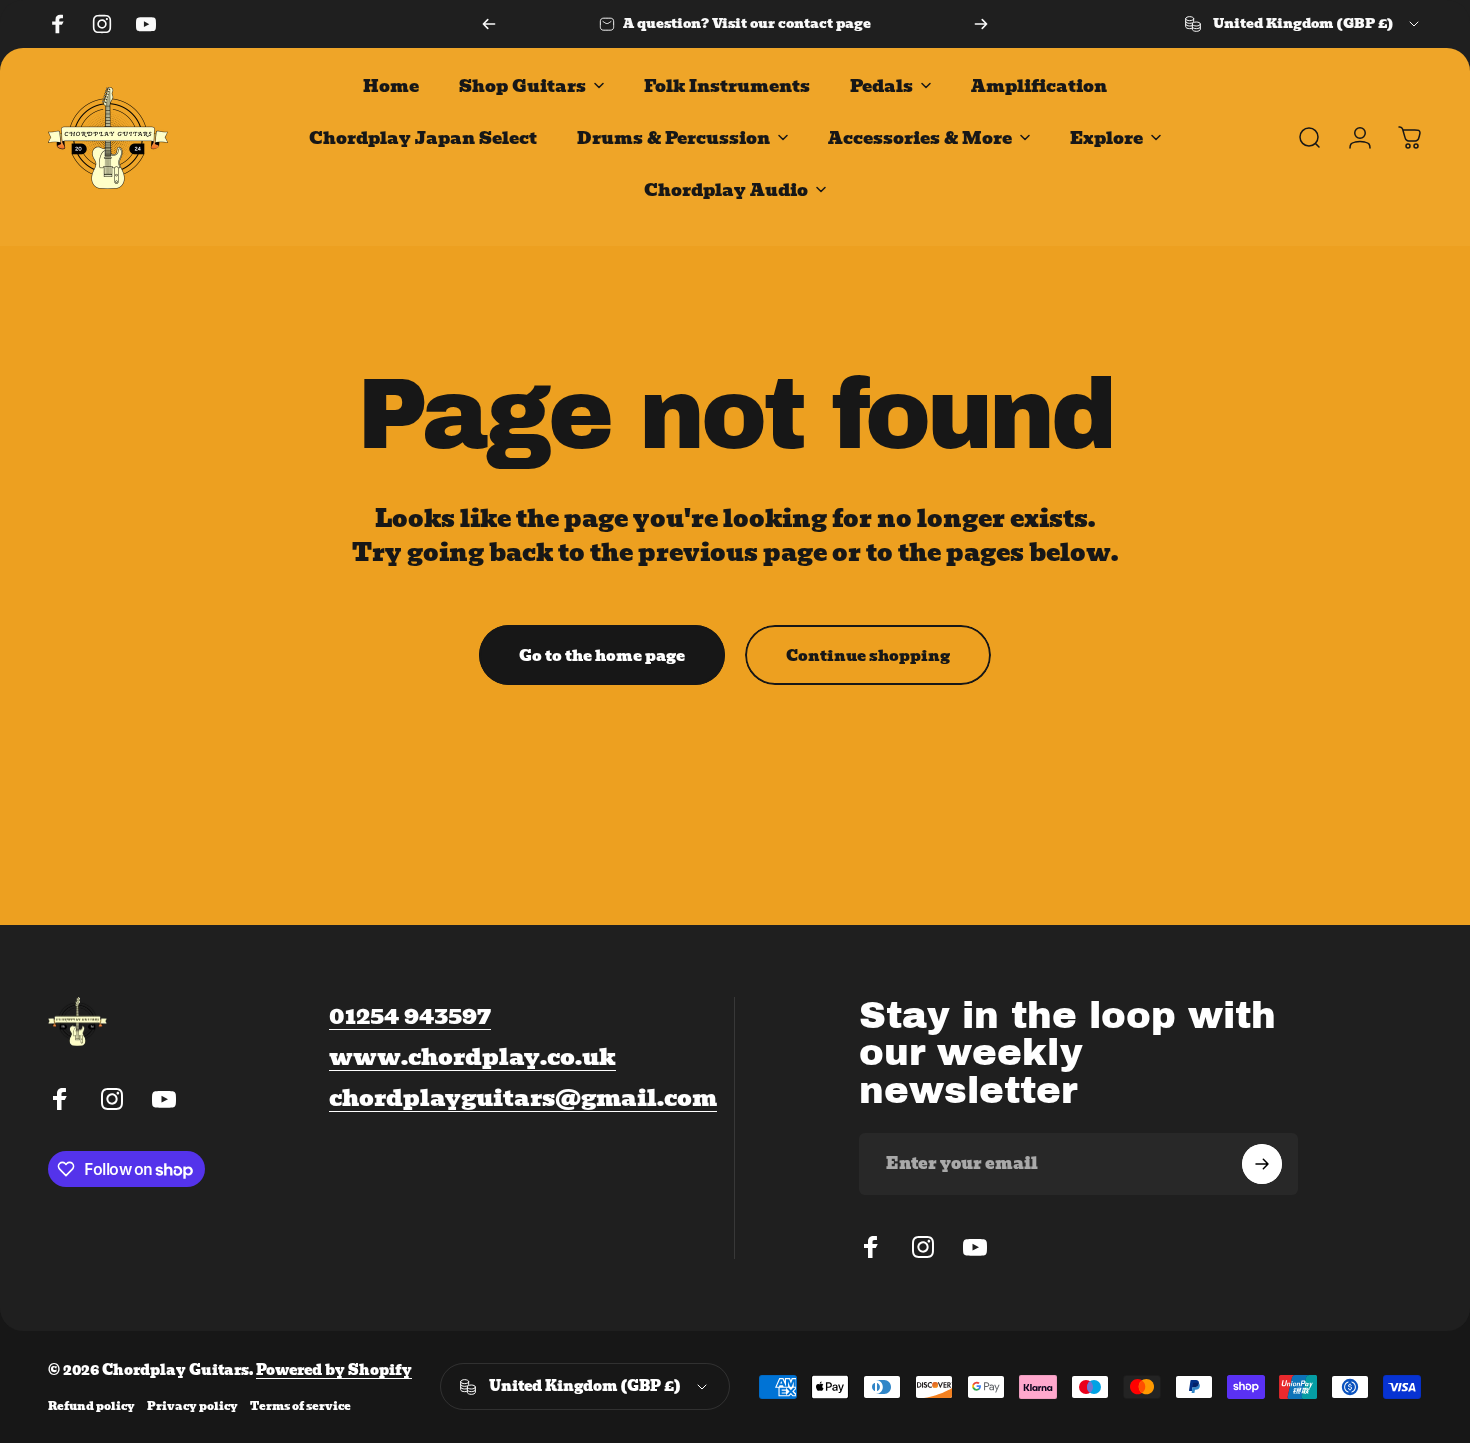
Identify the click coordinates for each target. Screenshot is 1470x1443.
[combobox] (1303, 24)
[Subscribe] (1262, 1164)
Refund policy (91, 1406)
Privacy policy (192, 1406)
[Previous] (489, 24)
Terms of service (300, 1406)
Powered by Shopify (334, 1370)
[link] (523, 1097)
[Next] (981, 24)
